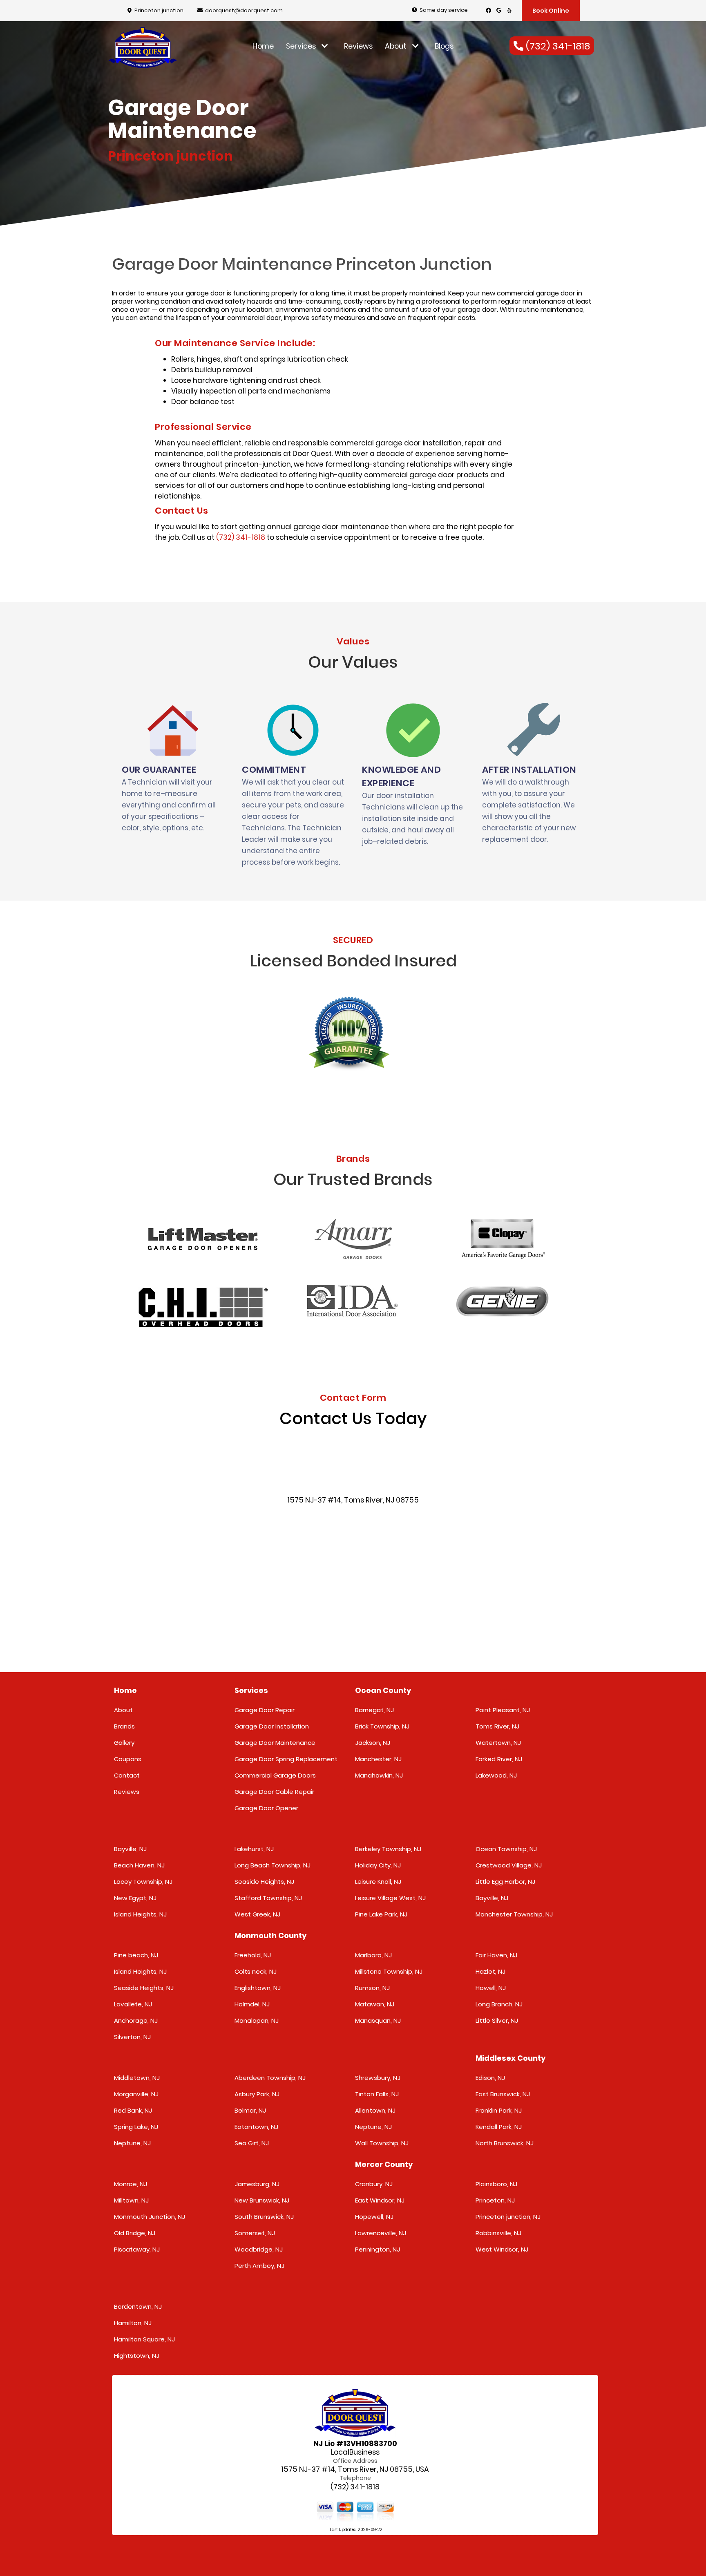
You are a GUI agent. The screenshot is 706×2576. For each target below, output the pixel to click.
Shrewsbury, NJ (378, 2078)
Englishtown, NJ (258, 1988)
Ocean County (383, 1690)
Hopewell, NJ (374, 2217)
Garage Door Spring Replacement (286, 1759)
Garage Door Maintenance (275, 1743)
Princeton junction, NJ (508, 2217)
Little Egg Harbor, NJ (505, 1882)
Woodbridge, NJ (259, 2249)
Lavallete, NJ (133, 2004)
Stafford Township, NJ (268, 1898)
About (397, 46)
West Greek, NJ (257, 1914)
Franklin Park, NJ (499, 2110)
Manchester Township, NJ (514, 1914)
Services (302, 46)
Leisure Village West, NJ (390, 1898)
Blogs (444, 46)
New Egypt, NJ (135, 1898)
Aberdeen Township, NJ (270, 2078)
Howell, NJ (491, 1988)
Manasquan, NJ (378, 2020)
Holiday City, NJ (378, 1865)
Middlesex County (511, 2058)
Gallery (124, 1743)
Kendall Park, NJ (499, 2127)
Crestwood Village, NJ (509, 1865)
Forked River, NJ (499, 1759)
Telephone (355, 2478)
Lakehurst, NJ (254, 1849)
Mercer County (384, 2164)
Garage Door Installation (272, 1726)
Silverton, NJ (132, 2037)
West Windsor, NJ (502, 2249)
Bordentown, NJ (138, 2307)
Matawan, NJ (375, 2004)
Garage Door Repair (265, 1710)
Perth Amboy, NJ (259, 2266)
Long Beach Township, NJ (273, 1865)
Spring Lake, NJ (136, 2127)
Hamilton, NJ (133, 2323)
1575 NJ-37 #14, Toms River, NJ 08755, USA (355, 2470)
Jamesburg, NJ (257, 2184)
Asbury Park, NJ (257, 2094)
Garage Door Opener (266, 1808)
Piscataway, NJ (137, 2249)
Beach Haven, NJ (139, 1865)
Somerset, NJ (255, 2233)
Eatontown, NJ (256, 2127)
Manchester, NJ (378, 1759)
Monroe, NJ (131, 2184)
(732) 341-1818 (241, 537)
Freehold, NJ (253, 1955)
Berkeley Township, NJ (388, 1849)
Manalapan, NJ (257, 2020)
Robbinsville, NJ (498, 2233)
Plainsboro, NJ (496, 2184)
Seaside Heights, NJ (264, 1882)
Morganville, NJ (136, 2094)
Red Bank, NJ (133, 2110)
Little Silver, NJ (497, 2020)
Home (263, 46)
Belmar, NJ (250, 2110)
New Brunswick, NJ (262, 2200)
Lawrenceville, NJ (381, 2233)
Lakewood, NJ (496, 1775)
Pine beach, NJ (136, 1955)
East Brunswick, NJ (503, 2094)
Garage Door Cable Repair (274, 1792)
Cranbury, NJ (374, 2184)
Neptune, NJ (132, 2143)
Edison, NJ (490, 2078)
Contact (127, 1775)
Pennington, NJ (378, 2249)
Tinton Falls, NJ (377, 2094)
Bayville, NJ (130, 1849)
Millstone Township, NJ (389, 1971)
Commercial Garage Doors (275, 1775)
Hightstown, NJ (137, 2356)
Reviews (358, 46)
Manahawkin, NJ (379, 1775)
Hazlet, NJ (490, 1971)
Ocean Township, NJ (506, 1849)
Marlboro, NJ (373, 1955)
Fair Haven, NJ (496, 1955)
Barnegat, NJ (374, 1710)
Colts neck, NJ (256, 1971)
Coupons (128, 1759)
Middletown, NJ (137, 2078)
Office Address (355, 2461)
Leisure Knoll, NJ (378, 1882)
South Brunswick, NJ (264, 2217)
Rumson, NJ (372, 1988)
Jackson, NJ (373, 1743)
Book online (551, 11)
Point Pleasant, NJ (503, 1710)
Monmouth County (270, 1935)
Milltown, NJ (131, 2200)
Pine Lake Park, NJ (381, 1914)
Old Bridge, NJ (135, 2233)
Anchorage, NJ (136, 2020)
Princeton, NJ (495, 2200)
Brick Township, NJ (382, 1726)
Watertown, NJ (498, 1743)
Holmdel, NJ (252, 2004)
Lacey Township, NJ (143, 1882)
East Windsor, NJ (380, 2200)
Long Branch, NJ (499, 2004)
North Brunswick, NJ (505, 2143)
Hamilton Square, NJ (144, 2339)
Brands (124, 1726)
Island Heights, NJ (140, 1914)
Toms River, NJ (497, 1726)
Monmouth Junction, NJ (150, 2217)
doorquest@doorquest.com (244, 10)
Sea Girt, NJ (252, 2143)
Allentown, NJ (375, 2110)
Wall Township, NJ (382, 2143)
